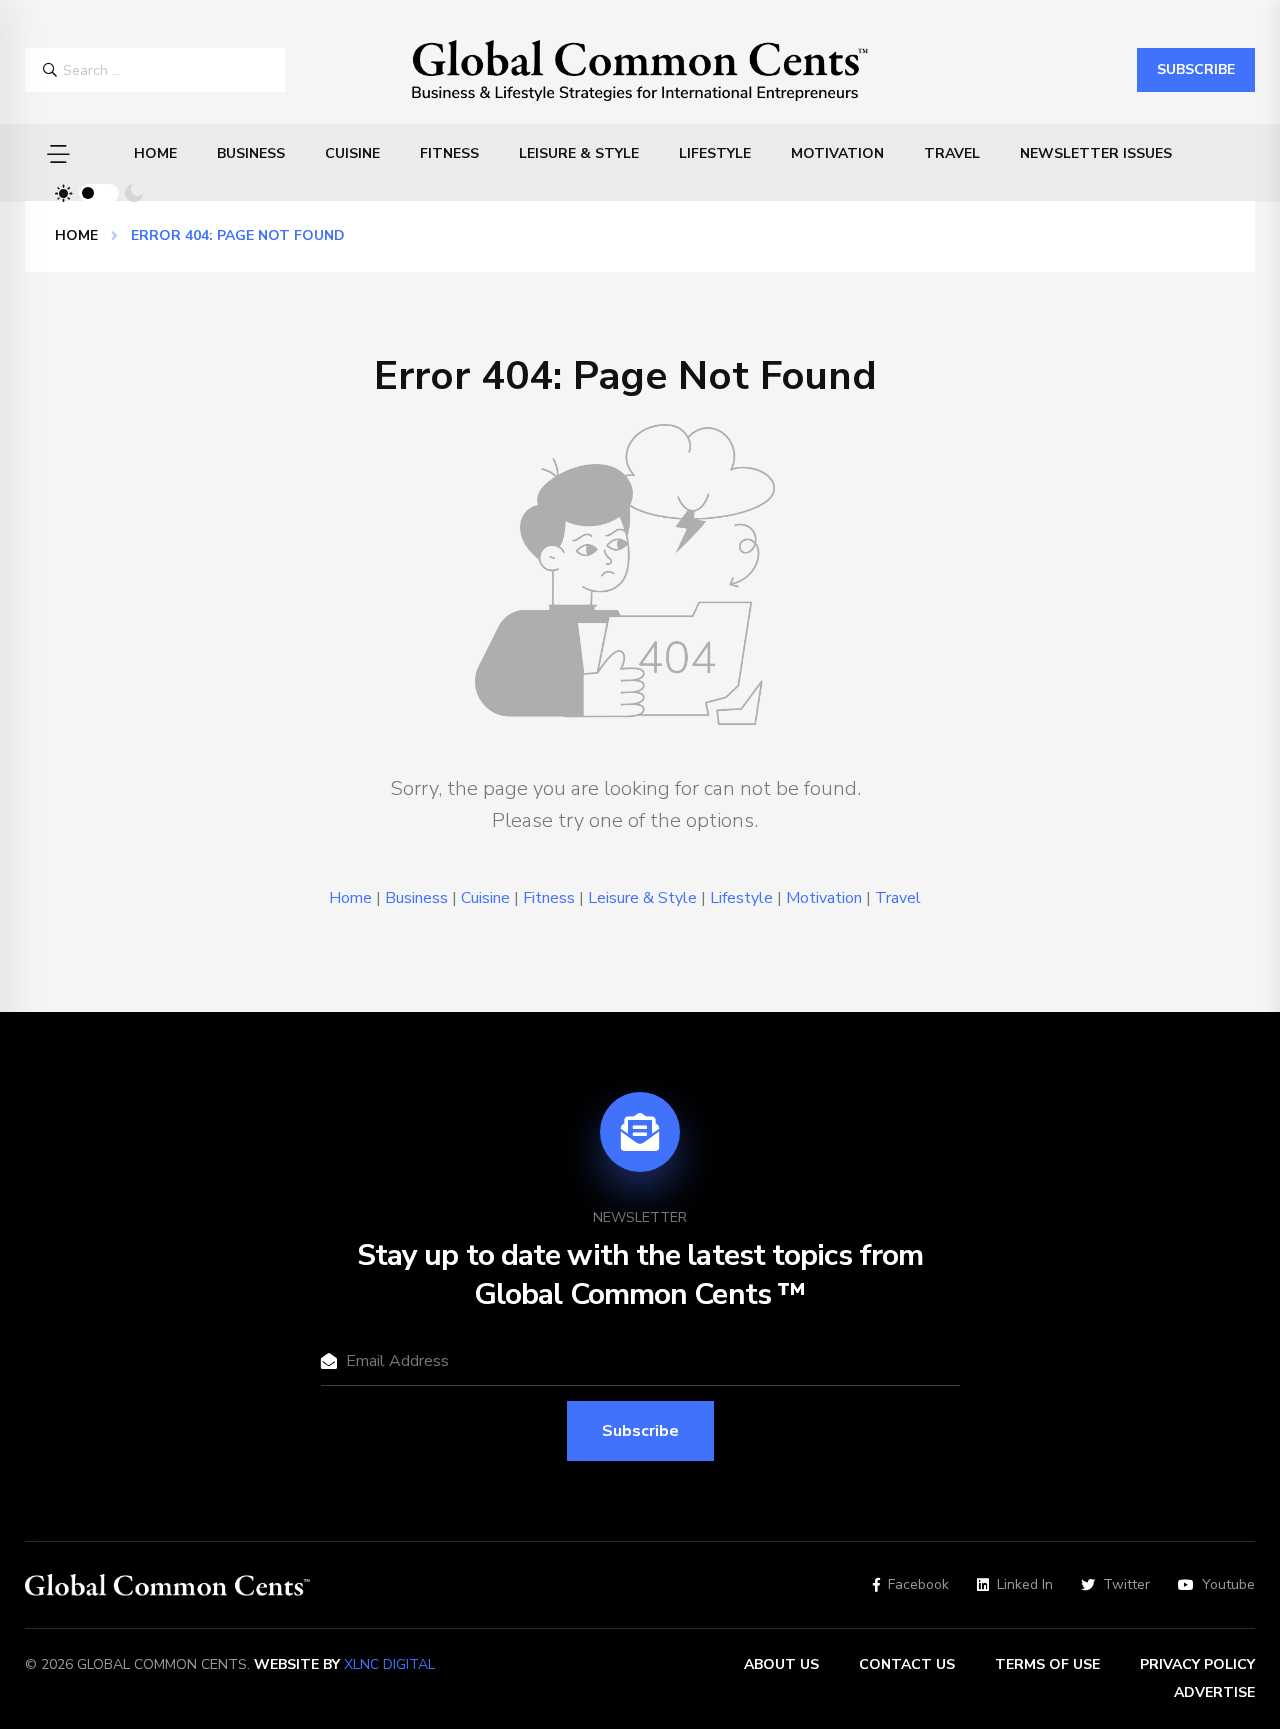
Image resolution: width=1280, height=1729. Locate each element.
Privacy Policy (1197, 1664)
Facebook (918, 1585)
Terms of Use (1047, 1664)
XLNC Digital (389, 1664)
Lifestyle (715, 153)
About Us (781, 1664)
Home (155, 153)
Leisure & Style (579, 153)
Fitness (449, 153)
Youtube (1228, 1585)
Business (251, 153)
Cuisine (352, 153)
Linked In (1025, 1585)
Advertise (1214, 1692)
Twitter (1126, 1585)
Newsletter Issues (1096, 153)
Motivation (837, 153)
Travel (952, 153)
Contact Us (907, 1664)
